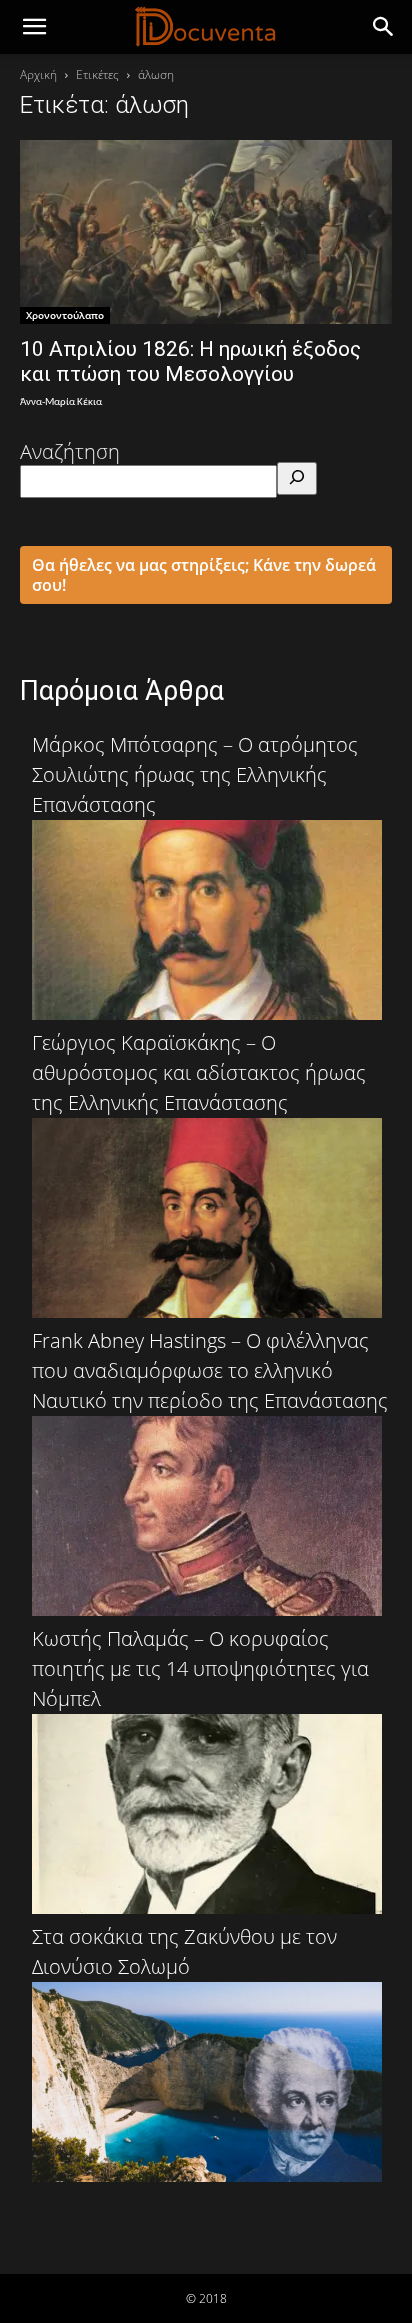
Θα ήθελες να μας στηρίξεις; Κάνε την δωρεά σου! (204, 575)
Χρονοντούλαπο (65, 315)
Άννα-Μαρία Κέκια (61, 402)
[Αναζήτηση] (297, 478)
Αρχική (38, 74)
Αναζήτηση (70, 451)
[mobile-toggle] (34, 27)
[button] (384, 27)
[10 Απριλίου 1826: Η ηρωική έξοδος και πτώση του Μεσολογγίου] (206, 232)
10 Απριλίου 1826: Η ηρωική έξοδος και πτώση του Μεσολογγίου (190, 361)
